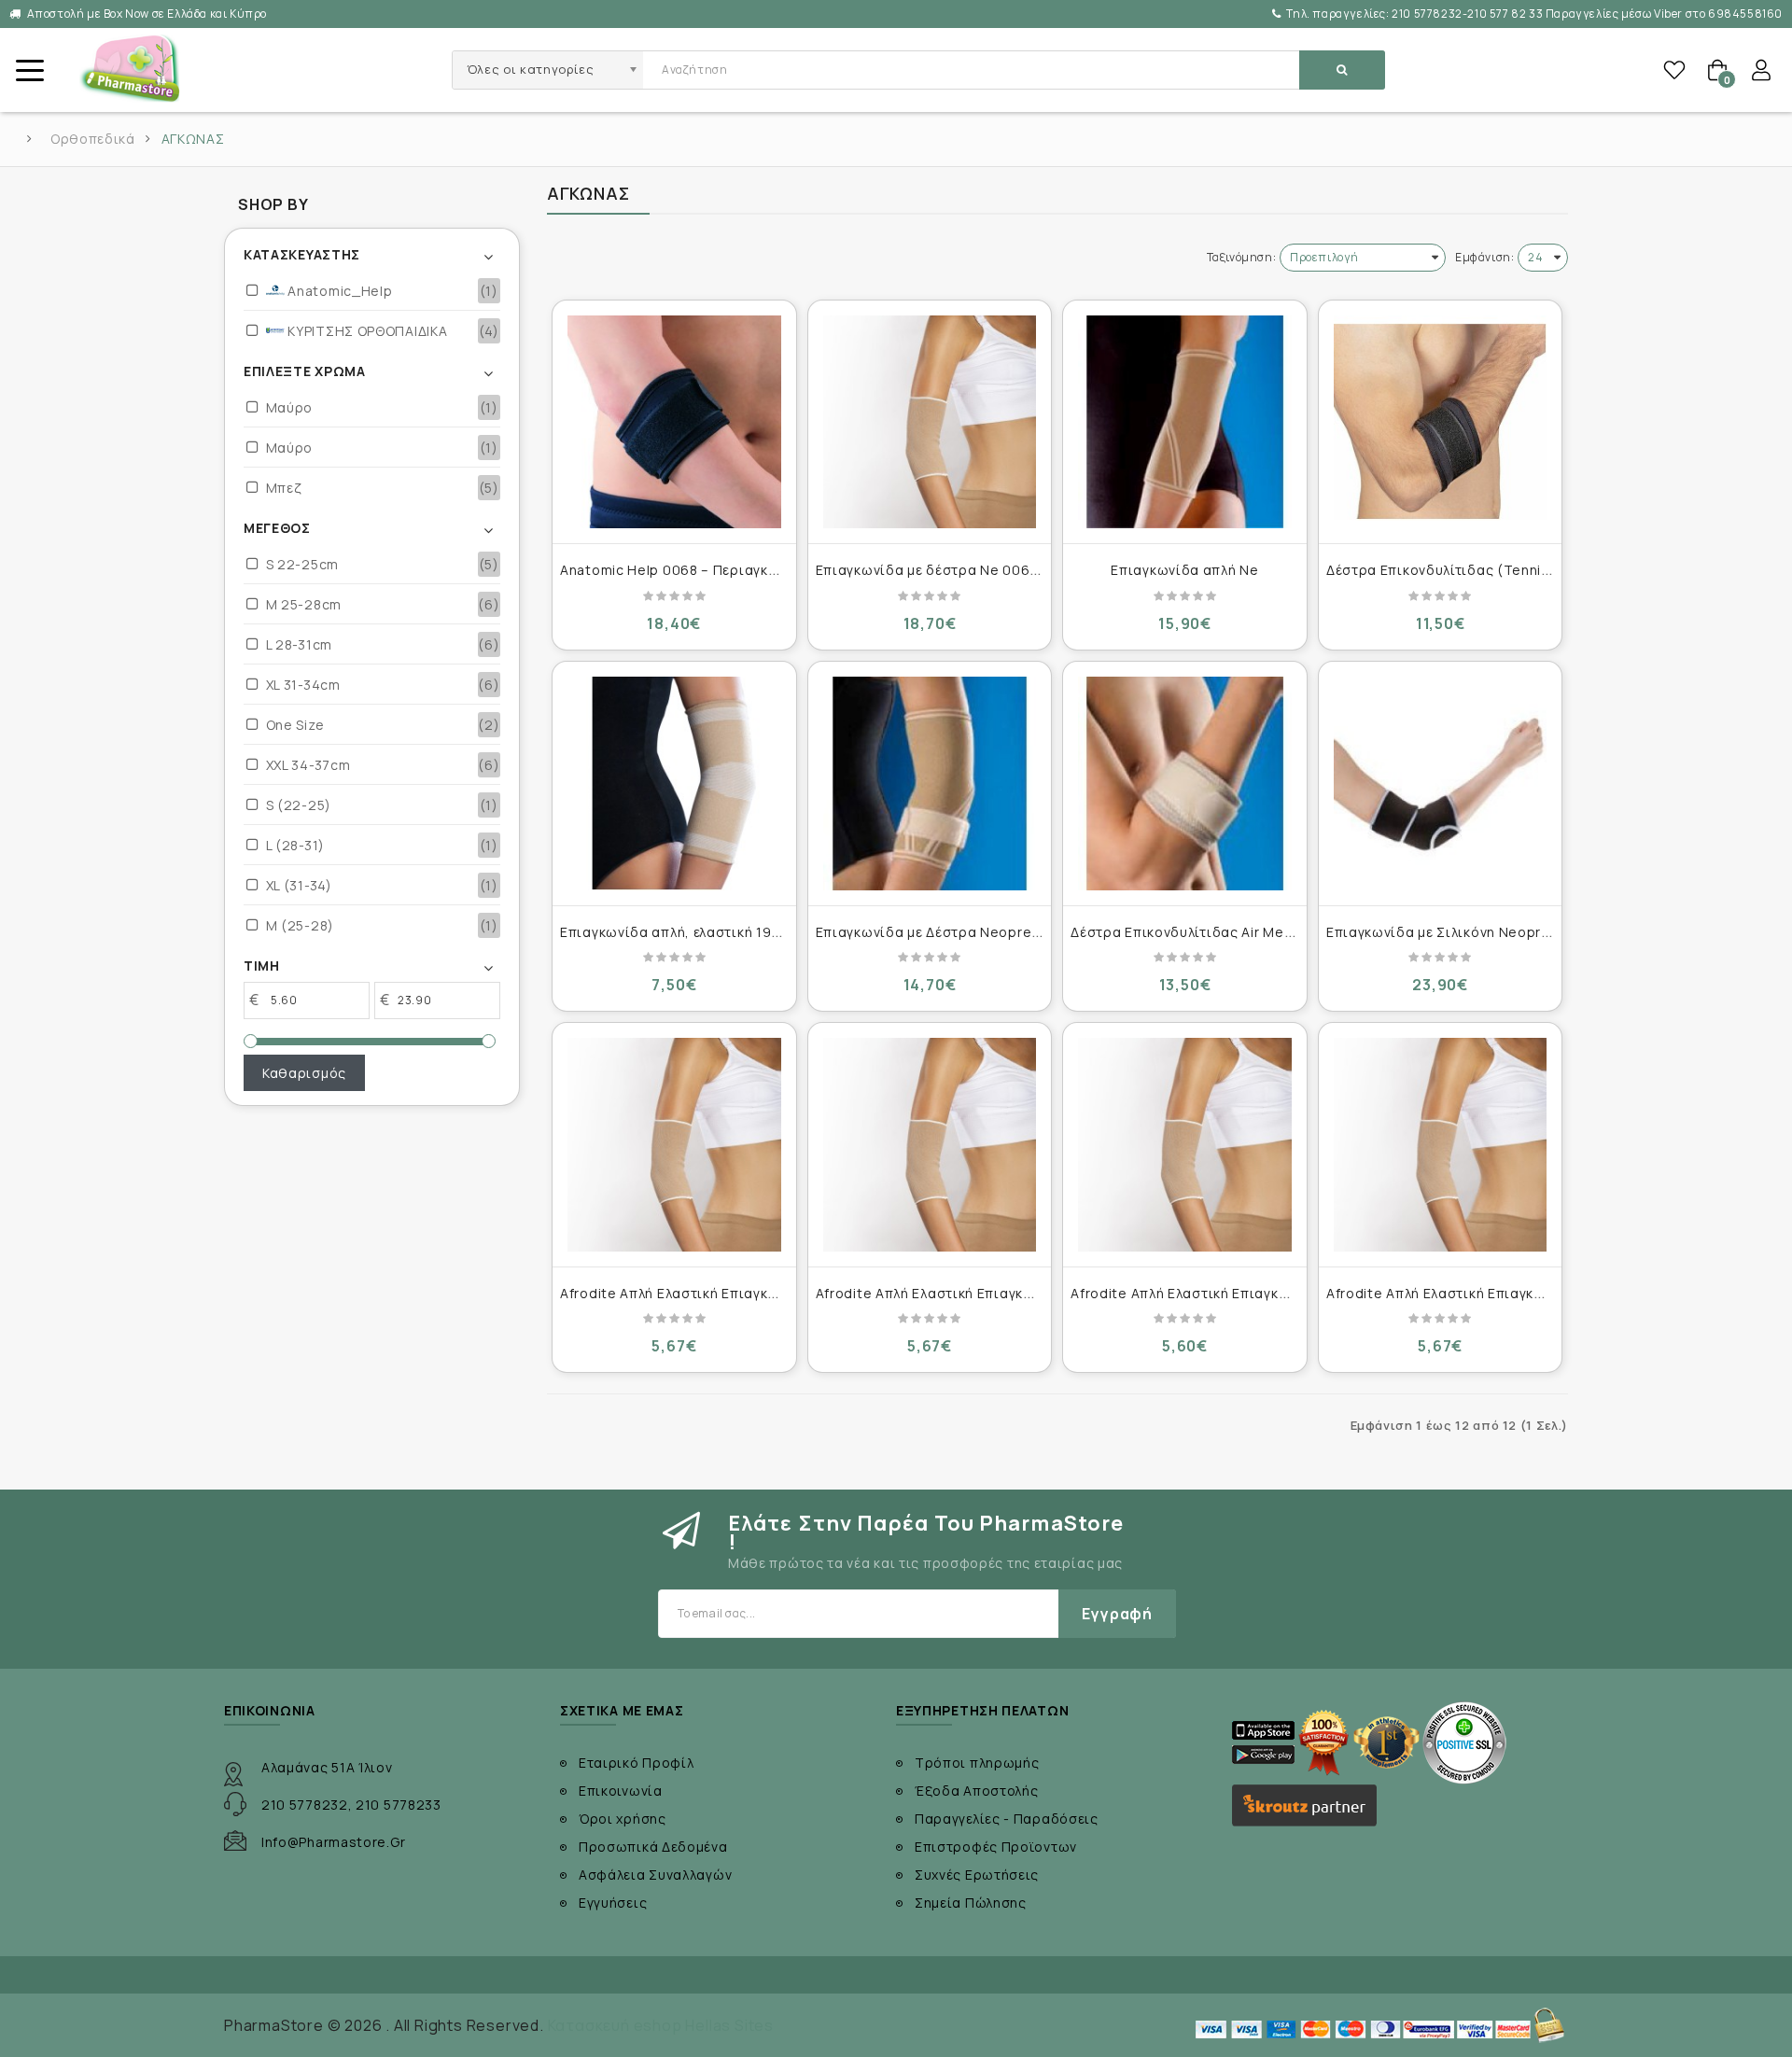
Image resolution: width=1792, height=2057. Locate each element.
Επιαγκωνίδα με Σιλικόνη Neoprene (1447, 932)
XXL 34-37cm (308, 765)
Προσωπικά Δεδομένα (653, 1847)
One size (295, 725)
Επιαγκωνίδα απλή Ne (1184, 570)
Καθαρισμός (304, 1073)
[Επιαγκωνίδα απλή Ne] (1185, 422)
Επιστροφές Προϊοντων (996, 1847)
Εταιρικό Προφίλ (637, 1763)
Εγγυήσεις (613, 1903)
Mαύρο (290, 407)
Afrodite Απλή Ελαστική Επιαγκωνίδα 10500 (707, 1293)
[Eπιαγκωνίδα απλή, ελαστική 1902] (674, 784)
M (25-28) (300, 925)
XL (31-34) (299, 885)
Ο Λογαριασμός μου (1761, 70)
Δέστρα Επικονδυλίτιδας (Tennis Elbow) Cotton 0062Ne (1519, 570)
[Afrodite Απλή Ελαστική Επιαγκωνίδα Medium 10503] (1441, 1145)
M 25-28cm (304, 604)
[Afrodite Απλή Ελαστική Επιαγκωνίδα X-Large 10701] (1185, 1145)
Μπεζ (284, 488)
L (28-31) (295, 845)
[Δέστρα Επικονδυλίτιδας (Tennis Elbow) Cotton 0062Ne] (1441, 422)
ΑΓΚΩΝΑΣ (193, 139)
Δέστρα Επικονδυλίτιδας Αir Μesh (1185, 932)
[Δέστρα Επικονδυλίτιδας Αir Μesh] (1185, 784)
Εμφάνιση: (1484, 257)
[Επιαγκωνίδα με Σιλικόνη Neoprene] (1441, 784)
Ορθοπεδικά (93, 139)
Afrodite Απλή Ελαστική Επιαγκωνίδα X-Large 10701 (1245, 1293)
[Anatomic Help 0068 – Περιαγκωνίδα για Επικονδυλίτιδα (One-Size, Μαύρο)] (674, 422)
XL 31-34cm (303, 685)
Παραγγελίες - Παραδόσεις (1007, 1819)
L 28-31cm (299, 644)
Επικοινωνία (621, 1791)
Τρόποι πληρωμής (977, 1763)
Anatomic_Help (339, 291)
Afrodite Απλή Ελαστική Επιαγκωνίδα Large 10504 (984, 1293)
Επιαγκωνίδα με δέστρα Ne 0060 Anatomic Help (979, 570)
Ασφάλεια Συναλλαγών (655, 1875)
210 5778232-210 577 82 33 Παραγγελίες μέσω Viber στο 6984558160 (1534, 14)
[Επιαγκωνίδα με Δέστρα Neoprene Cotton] (930, 784)
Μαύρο (290, 448)
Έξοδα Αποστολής (977, 1791)
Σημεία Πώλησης (971, 1903)
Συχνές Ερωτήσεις (977, 1875)
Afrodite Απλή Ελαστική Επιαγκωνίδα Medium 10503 (1502, 1293)
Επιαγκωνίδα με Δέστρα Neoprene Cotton (959, 932)
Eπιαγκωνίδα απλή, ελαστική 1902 (675, 932)
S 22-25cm (302, 564)
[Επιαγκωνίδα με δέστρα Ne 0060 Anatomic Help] (930, 422)
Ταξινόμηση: (1242, 257)
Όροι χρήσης (623, 1819)
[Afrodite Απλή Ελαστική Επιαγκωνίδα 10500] (674, 1145)
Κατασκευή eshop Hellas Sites (661, 2025)
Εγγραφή (1117, 1614)
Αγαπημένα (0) (1674, 70)
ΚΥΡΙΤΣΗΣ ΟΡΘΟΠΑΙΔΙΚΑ (366, 331)
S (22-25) (299, 805)
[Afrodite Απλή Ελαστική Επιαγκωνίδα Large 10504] (930, 1145)
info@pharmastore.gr (333, 1842)
